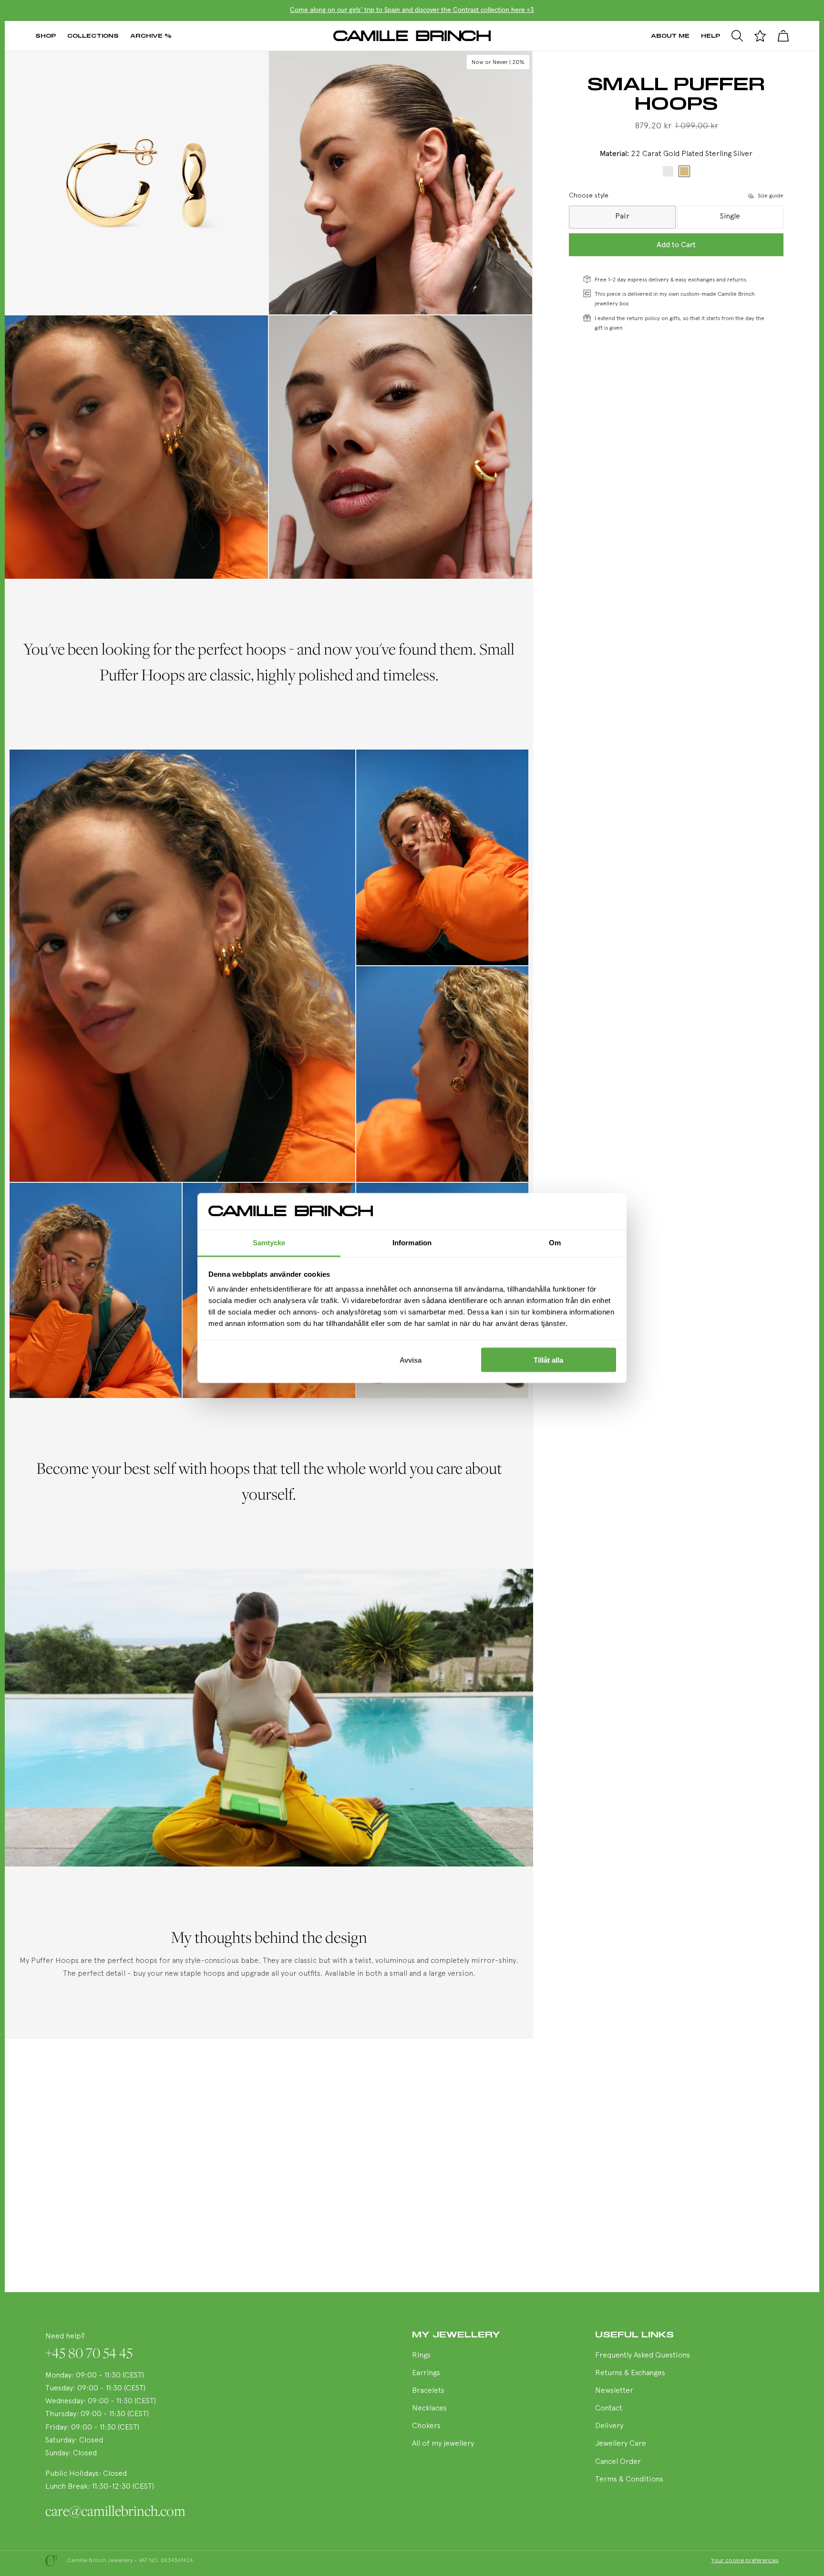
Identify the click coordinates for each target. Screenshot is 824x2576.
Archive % (151, 36)
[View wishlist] (760, 36)
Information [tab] (412, 1243)
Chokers (426, 2426)
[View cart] (783, 36)
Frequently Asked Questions (643, 2356)
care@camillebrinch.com (115, 2511)
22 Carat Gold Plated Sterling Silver (684, 171)
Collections (93, 36)
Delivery (609, 2426)
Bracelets (428, 2391)
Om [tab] (555, 1243)
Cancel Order (618, 2462)
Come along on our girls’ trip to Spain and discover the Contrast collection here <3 (412, 10)
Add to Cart (676, 245)
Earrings (426, 2373)
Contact (609, 2409)
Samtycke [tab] (269, 1243)
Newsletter (614, 2391)
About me (670, 36)
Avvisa (411, 1360)
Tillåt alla (548, 1360)
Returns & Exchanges (630, 2373)
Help (711, 36)
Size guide (771, 196)
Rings (421, 2356)
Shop (46, 36)
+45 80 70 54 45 (89, 2353)
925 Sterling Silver (668, 171)
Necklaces (429, 2409)
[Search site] (737, 36)
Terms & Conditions (629, 2480)
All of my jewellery (443, 2444)
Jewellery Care (621, 2444)
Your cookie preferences (745, 2561)
